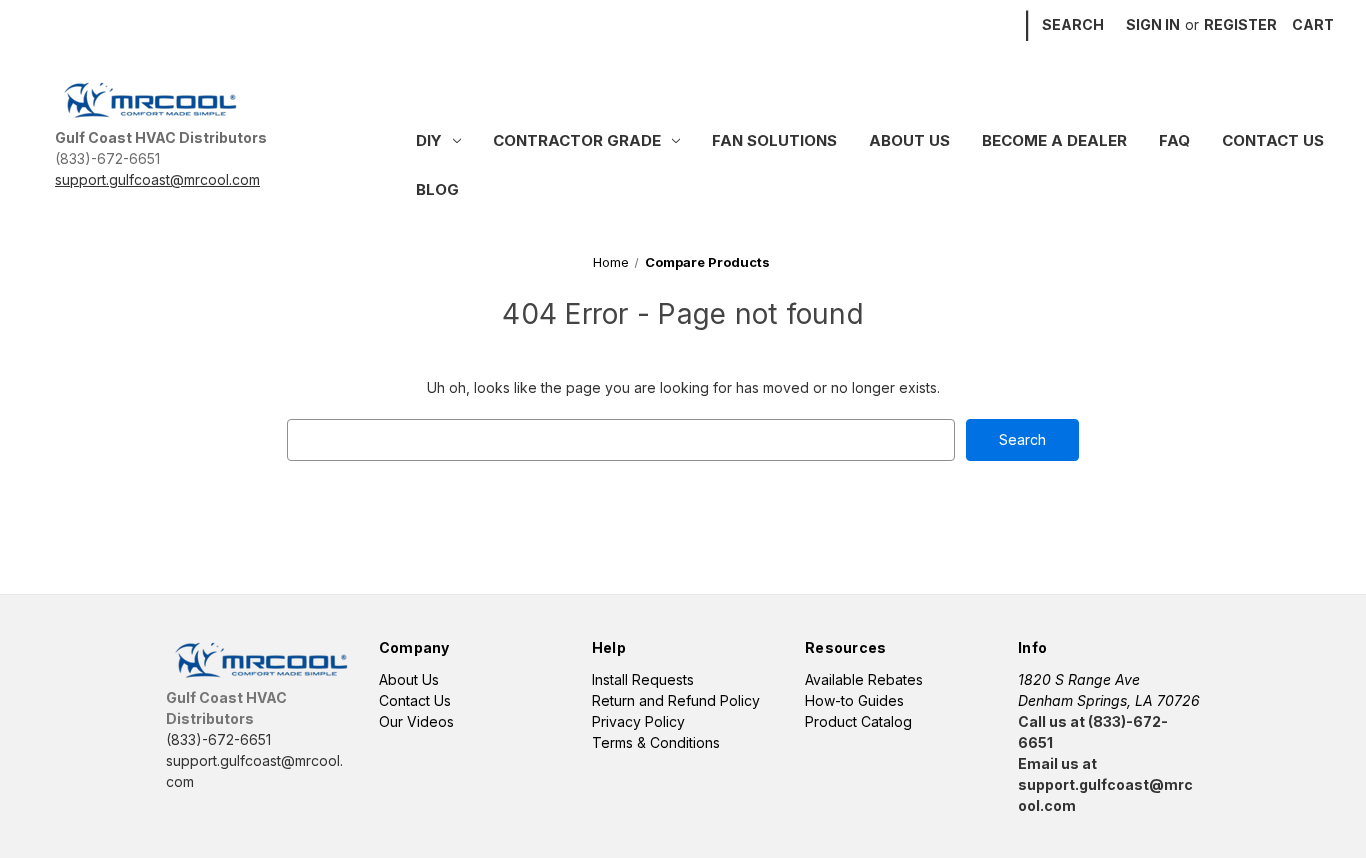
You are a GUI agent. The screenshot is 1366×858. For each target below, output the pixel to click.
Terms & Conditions (656, 742)
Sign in (1153, 24)
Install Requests (643, 679)
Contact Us (1273, 140)
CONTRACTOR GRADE (577, 140)
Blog (437, 189)
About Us (909, 140)
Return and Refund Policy (676, 700)
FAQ (1174, 140)
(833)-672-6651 (107, 158)
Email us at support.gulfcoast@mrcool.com (1105, 784)
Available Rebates (864, 679)
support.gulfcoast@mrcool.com (157, 179)
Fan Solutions (774, 140)
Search (1073, 24)
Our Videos (416, 721)
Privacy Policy (638, 721)
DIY (429, 140)
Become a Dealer (1054, 140)
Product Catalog (858, 721)
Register (1240, 24)
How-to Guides (854, 700)
